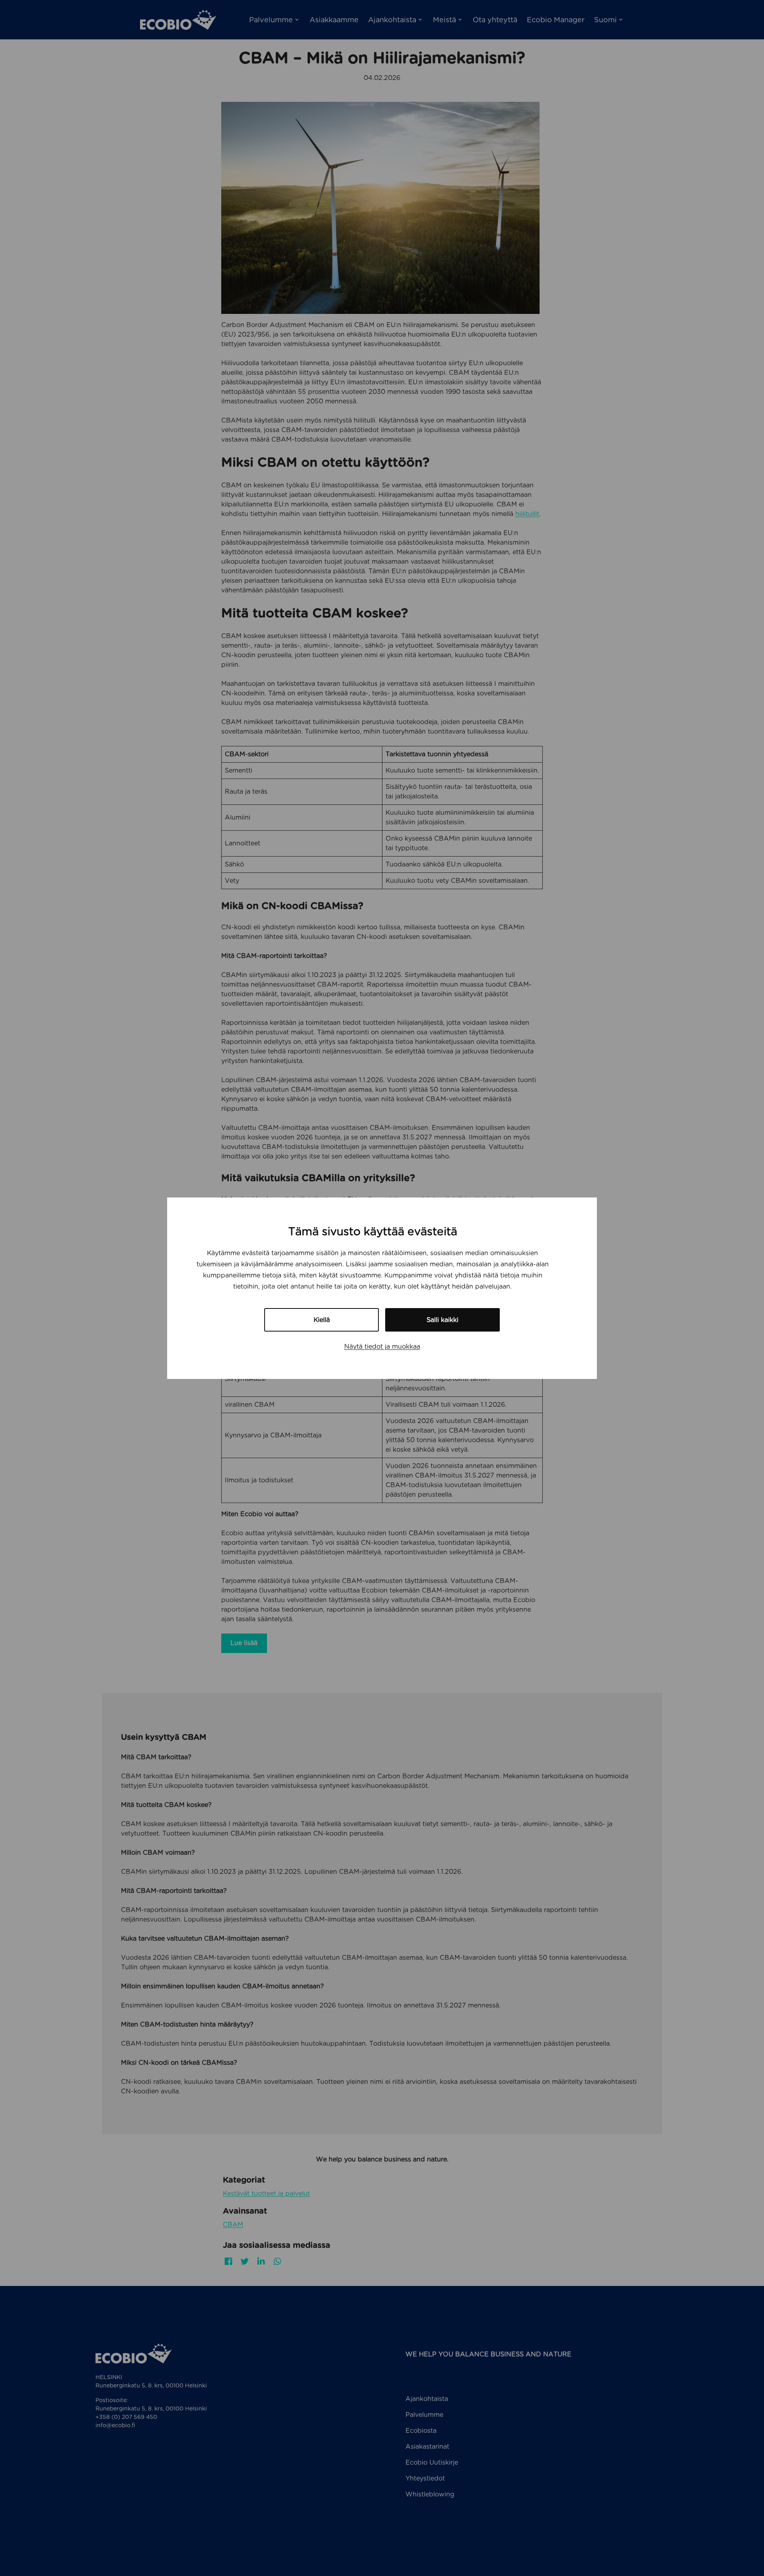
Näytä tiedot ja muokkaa (382, 1346)
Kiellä (322, 1320)
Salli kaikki (442, 1320)
